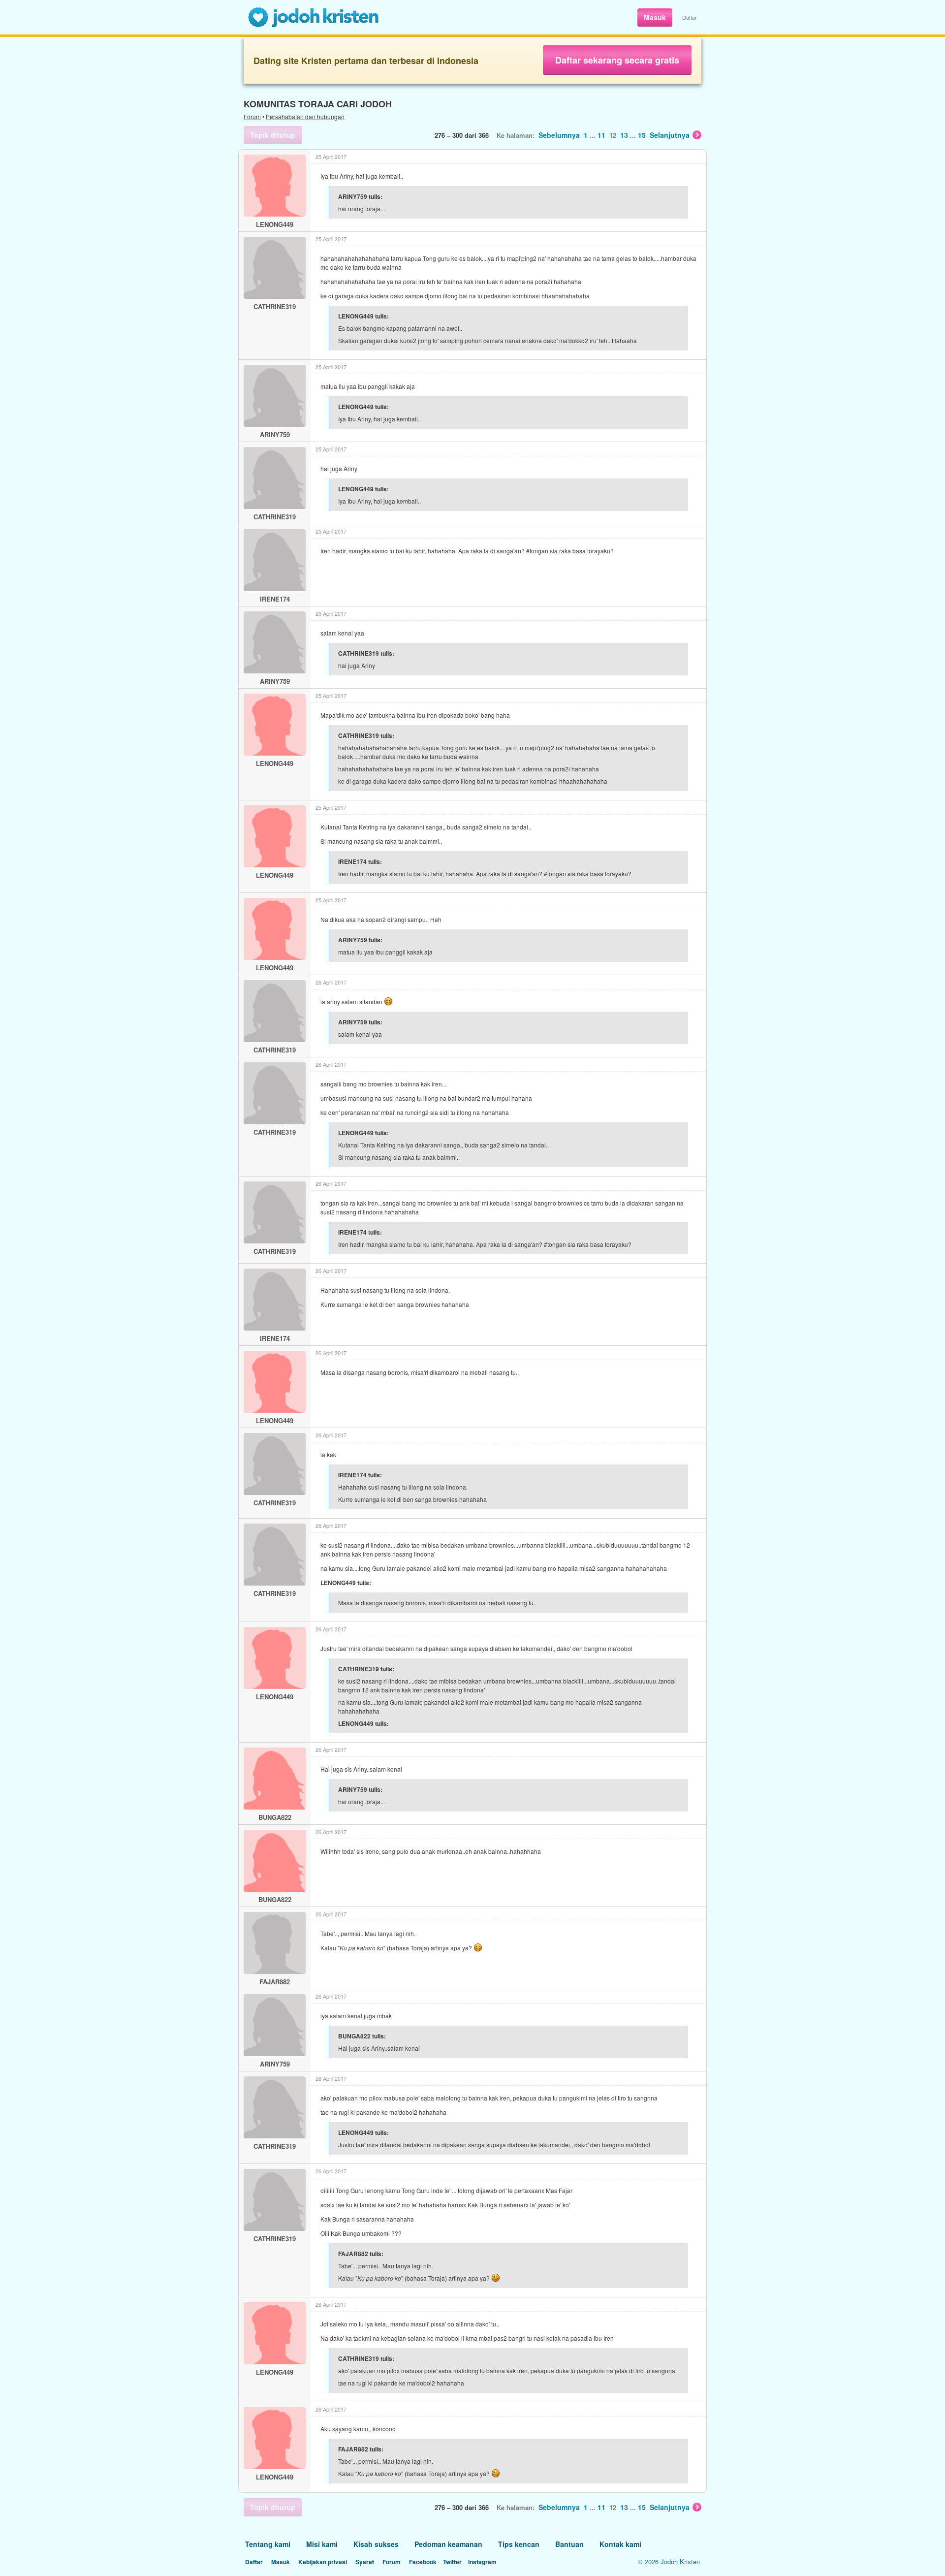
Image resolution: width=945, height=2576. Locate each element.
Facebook (423, 2562)
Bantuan (569, 2544)
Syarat (365, 2562)
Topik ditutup (273, 135)
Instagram (482, 2562)
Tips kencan (519, 2544)
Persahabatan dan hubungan (305, 116)
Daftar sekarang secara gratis (617, 60)
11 (601, 135)
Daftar (690, 17)
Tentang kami (268, 2544)
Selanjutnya (670, 135)
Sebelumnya (559, 135)
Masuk (655, 17)
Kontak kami (620, 2544)
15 (642, 135)
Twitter (452, 2562)
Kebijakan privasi (323, 2562)
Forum (252, 116)
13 (624, 135)
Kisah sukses (376, 2544)
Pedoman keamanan (448, 2544)
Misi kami (322, 2544)
